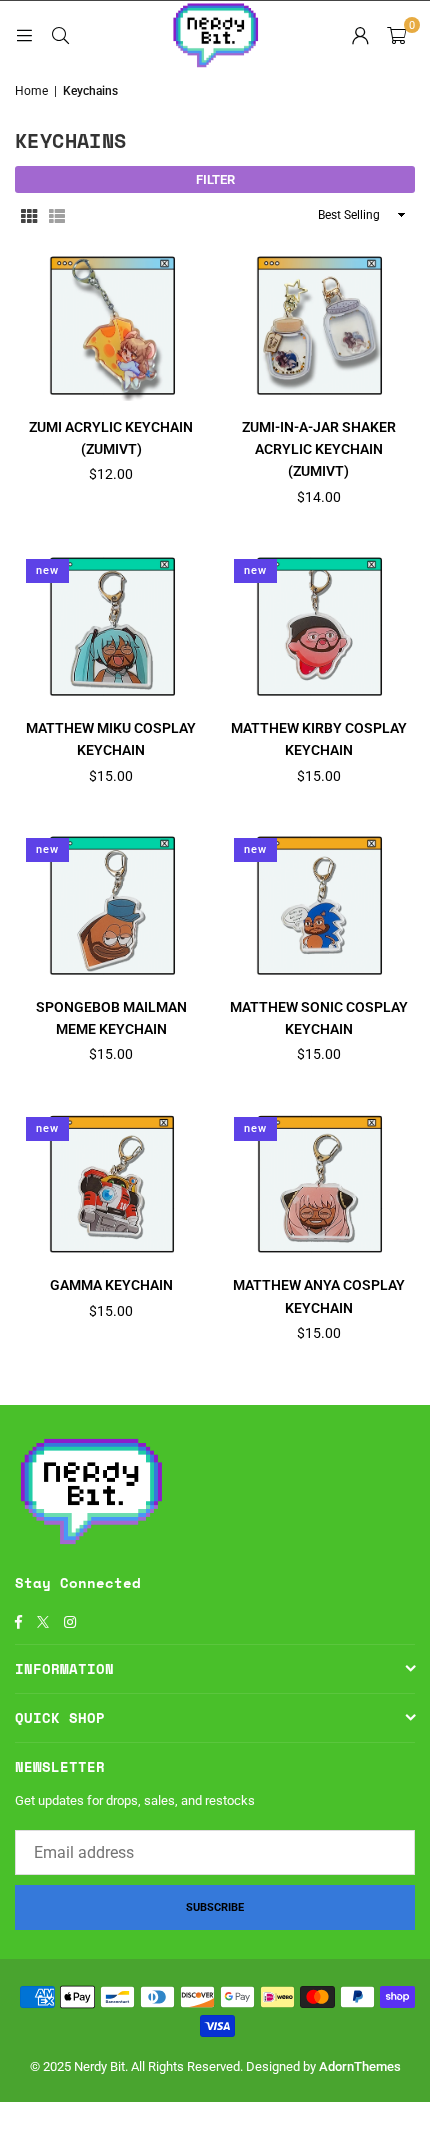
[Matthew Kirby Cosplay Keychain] (319, 625)
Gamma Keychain (111, 1285)
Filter (215, 179)
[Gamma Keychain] (111, 1183)
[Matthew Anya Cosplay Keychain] (319, 1183)
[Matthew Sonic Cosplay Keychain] (319, 904)
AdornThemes (360, 2066)
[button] (396, 35)
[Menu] (24, 34)
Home (31, 91)
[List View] (57, 215)
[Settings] (360, 35)
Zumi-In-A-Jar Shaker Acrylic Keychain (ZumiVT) (319, 449)
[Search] (60, 34)
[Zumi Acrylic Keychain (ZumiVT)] (111, 324)
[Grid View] (29, 215)
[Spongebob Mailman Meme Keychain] (111, 904)
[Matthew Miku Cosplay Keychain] (111, 625)
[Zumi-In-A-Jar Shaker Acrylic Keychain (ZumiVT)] (319, 324)
